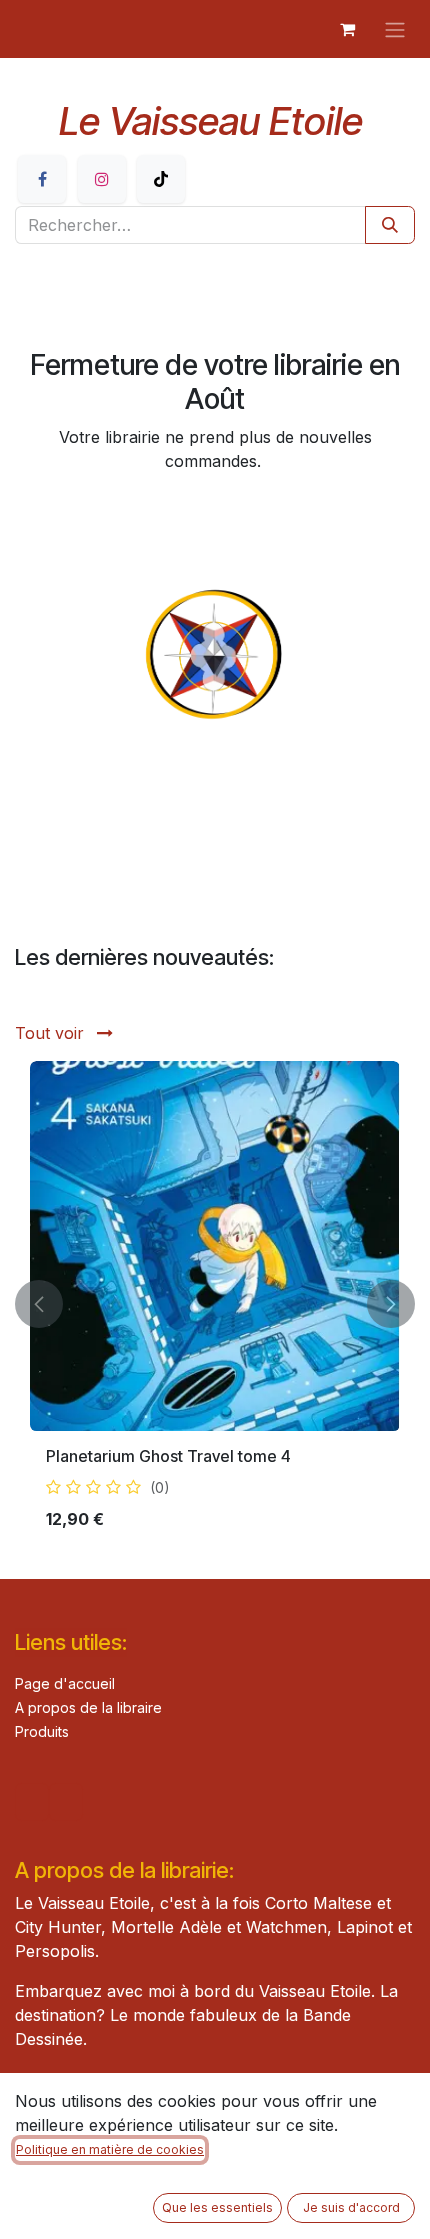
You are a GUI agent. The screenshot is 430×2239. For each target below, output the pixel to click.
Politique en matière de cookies (110, 2149)
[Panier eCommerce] (347, 29)
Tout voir (52, 1033)
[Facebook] (42, 179)
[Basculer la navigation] (395, 29)
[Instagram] (102, 179)
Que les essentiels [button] (217, 2207)
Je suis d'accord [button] (351, 2207)
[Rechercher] (390, 225)
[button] (39, 1303)
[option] (215, 1303)
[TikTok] (161, 179)
